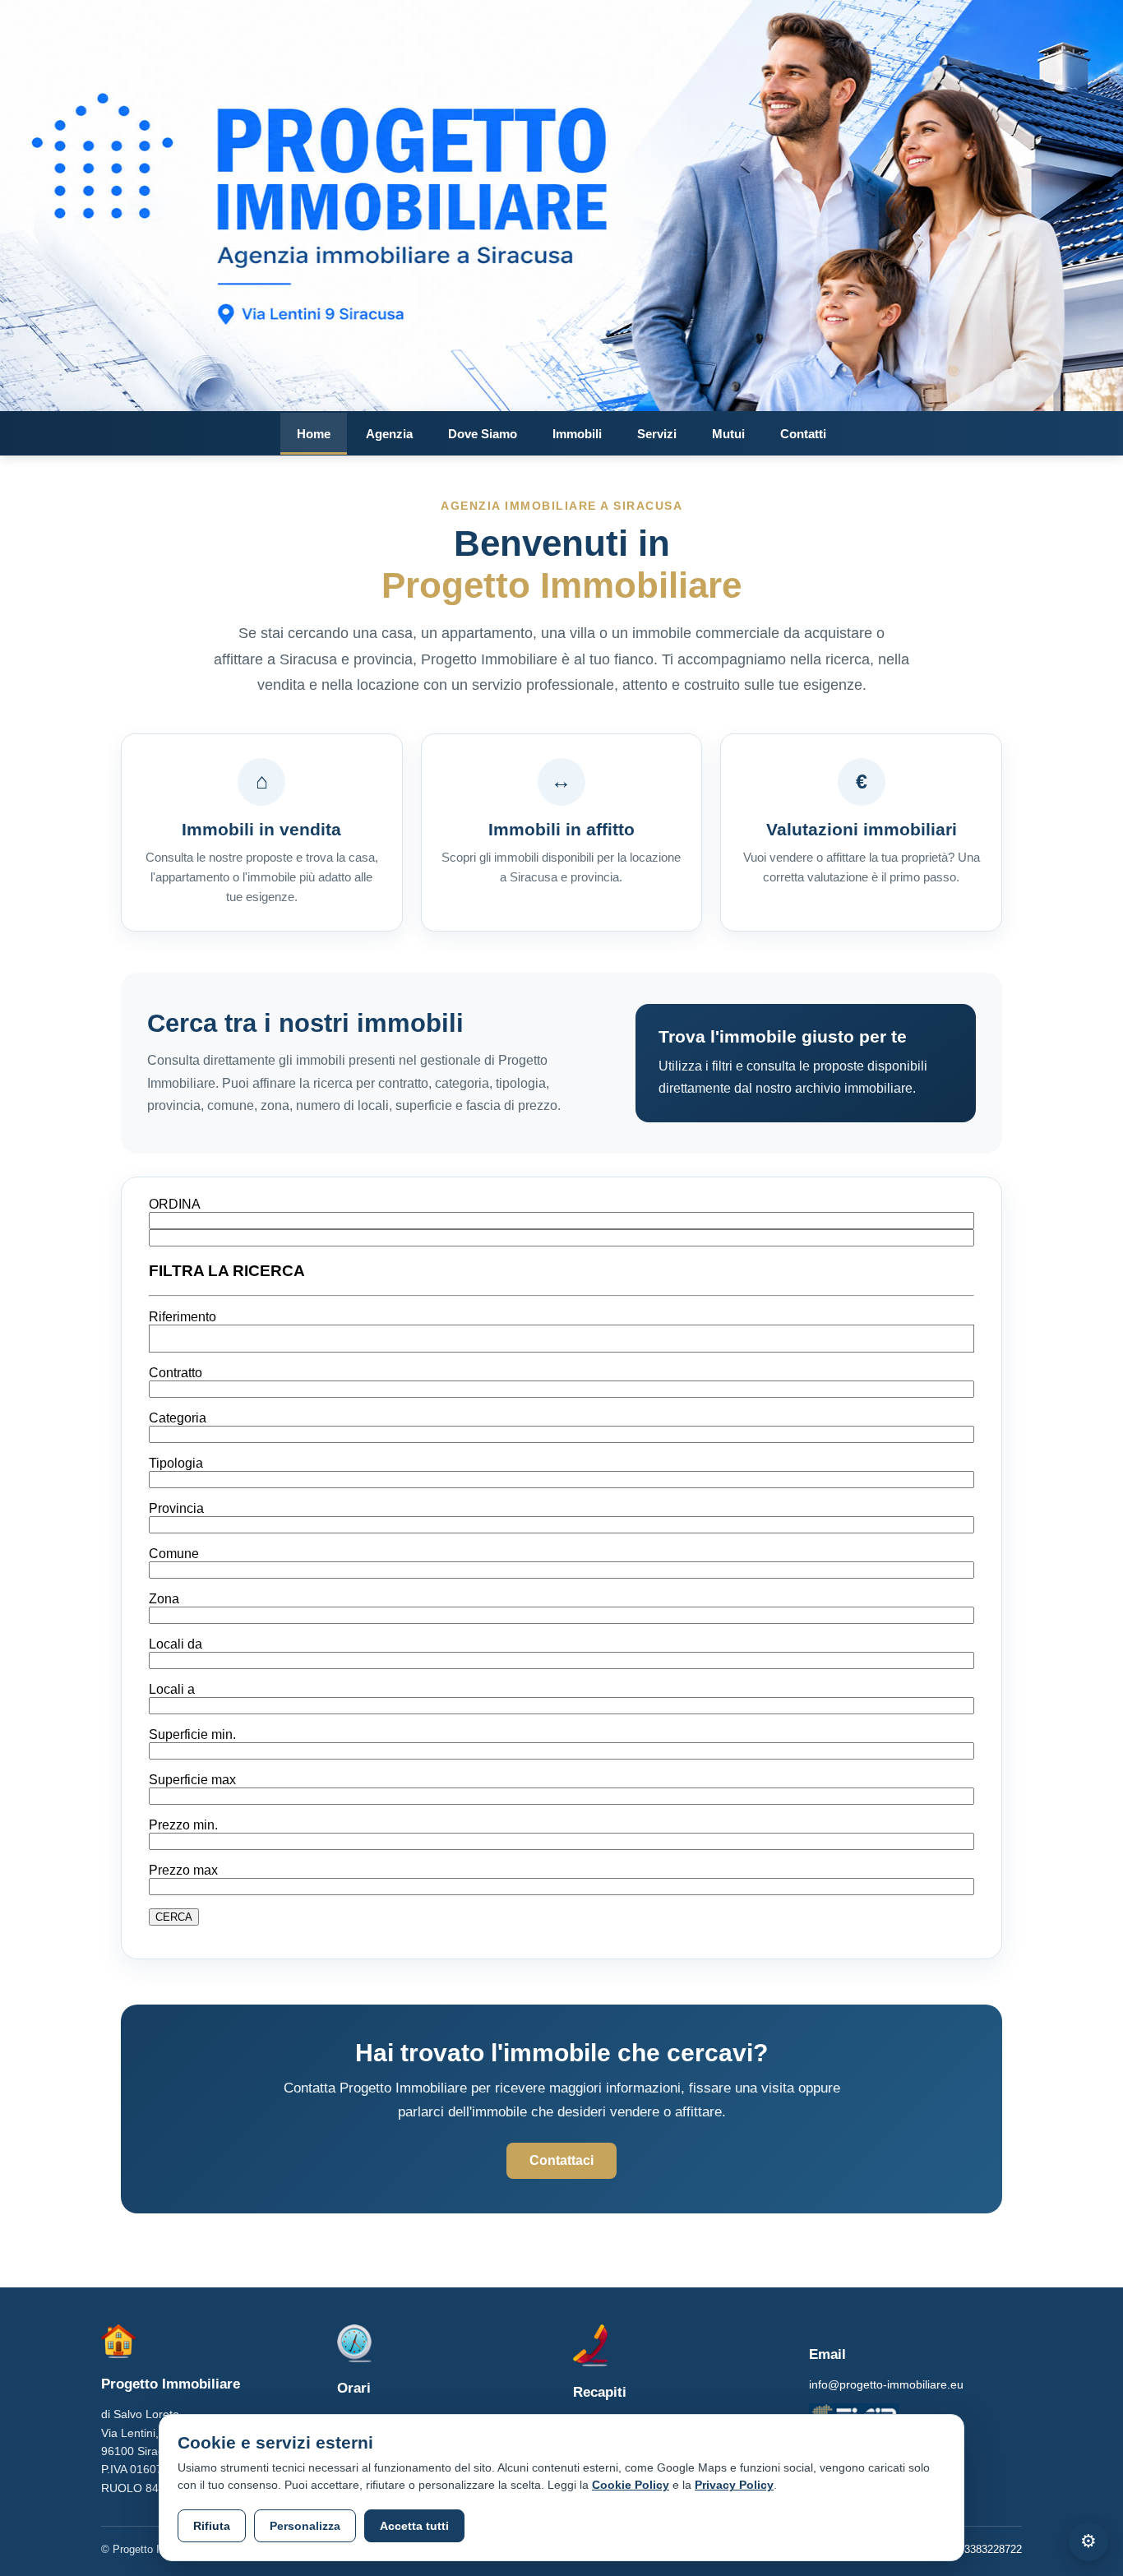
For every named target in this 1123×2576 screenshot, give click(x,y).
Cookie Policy (631, 2485)
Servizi (657, 434)
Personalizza (305, 2526)
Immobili (577, 434)
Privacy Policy (734, 2485)
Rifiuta (212, 2526)
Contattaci (561, 2160)
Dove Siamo (483, 434)
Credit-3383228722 (977, 2549)
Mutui (728, 434)
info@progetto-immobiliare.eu (886, 2384)
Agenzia (389, 434)
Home (314, 434)
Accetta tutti (414, 2526)
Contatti (803, 434)
